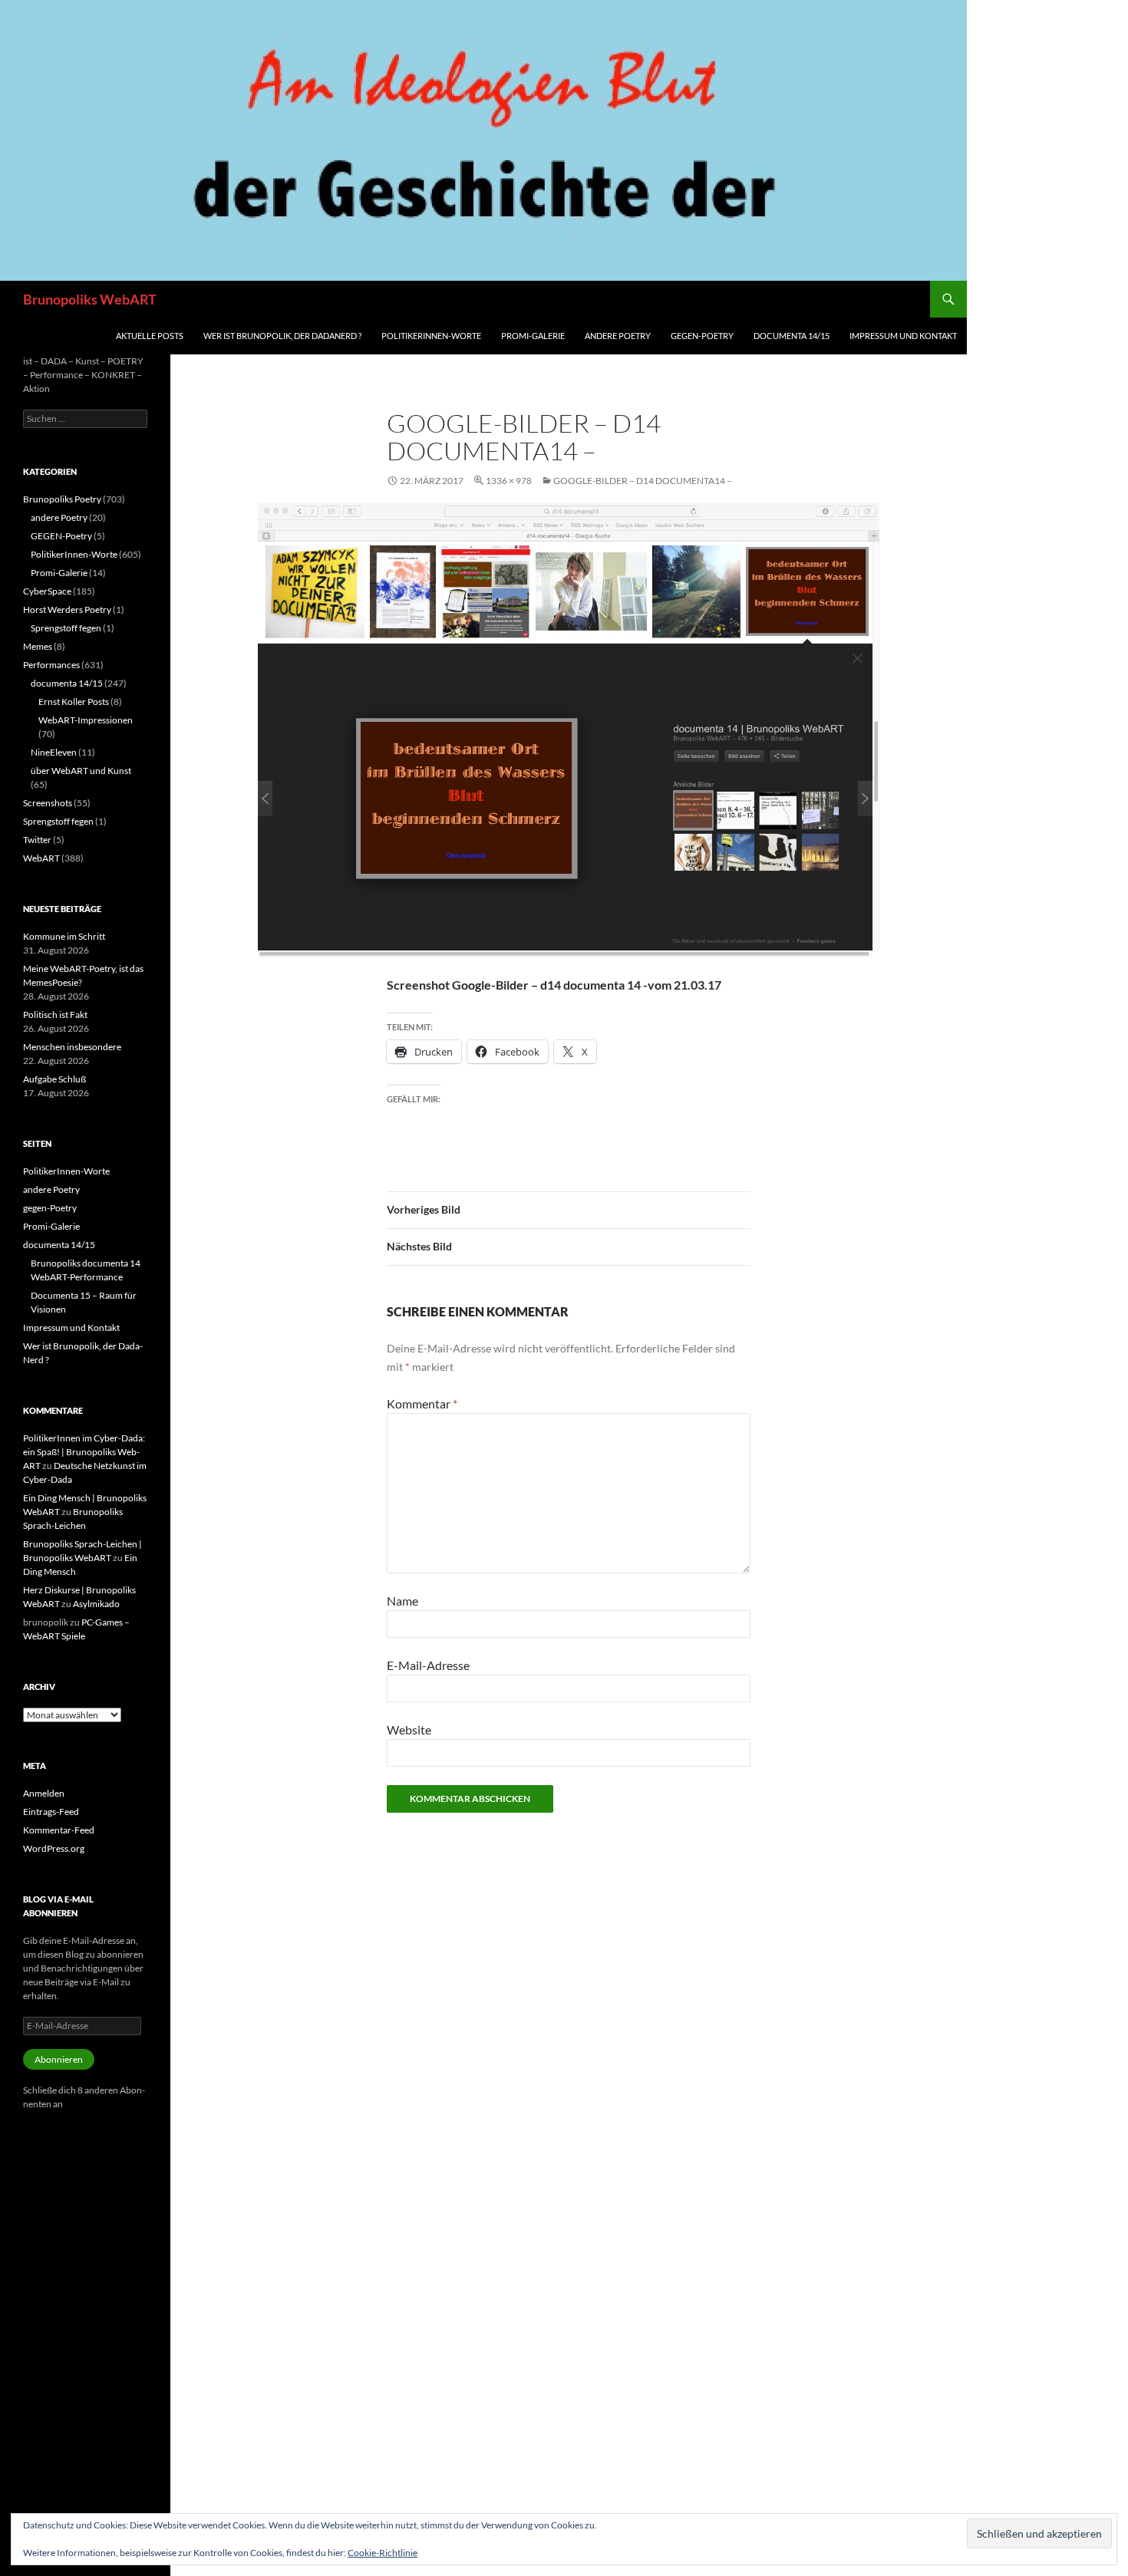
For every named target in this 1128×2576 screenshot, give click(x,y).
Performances (51, 665)
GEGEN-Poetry (61, 536)
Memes (38, 646)
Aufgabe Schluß (54, 1079)
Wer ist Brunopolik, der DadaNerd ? (282, 336)
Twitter (37, 840)
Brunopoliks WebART (90, 299)
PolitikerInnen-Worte (431, 336)
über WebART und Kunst (81, 771)
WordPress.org (54, 1848)
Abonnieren (59, 2059)
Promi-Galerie (533, 336)
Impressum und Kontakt (903, 336)
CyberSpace (47, 591)
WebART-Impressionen (86, 720)
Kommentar (422, 1403)
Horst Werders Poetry (67, 609)
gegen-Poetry (702, 336)
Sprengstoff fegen (66, 628)
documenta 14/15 (792, 336)
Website (409, 1729)
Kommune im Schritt (64, 936)
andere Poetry (618, 336)
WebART (41, 858)
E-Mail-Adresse (428, 1665)
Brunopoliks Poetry (62, 499)
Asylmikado (96, 1604)
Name (402, 1601)
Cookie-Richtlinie (383, 2553)
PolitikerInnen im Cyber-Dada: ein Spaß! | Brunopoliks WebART (84, 1452)
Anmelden (44, 1793)
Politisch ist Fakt (55, 1015)
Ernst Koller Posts (74, 702)
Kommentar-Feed (59, 1830)
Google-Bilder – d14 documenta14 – (643, 481)
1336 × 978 (509, 481)
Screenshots (48, 803)
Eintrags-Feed (51, 1812)
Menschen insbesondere (72, 1047)
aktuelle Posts (150, 336)
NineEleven (54, 752)
